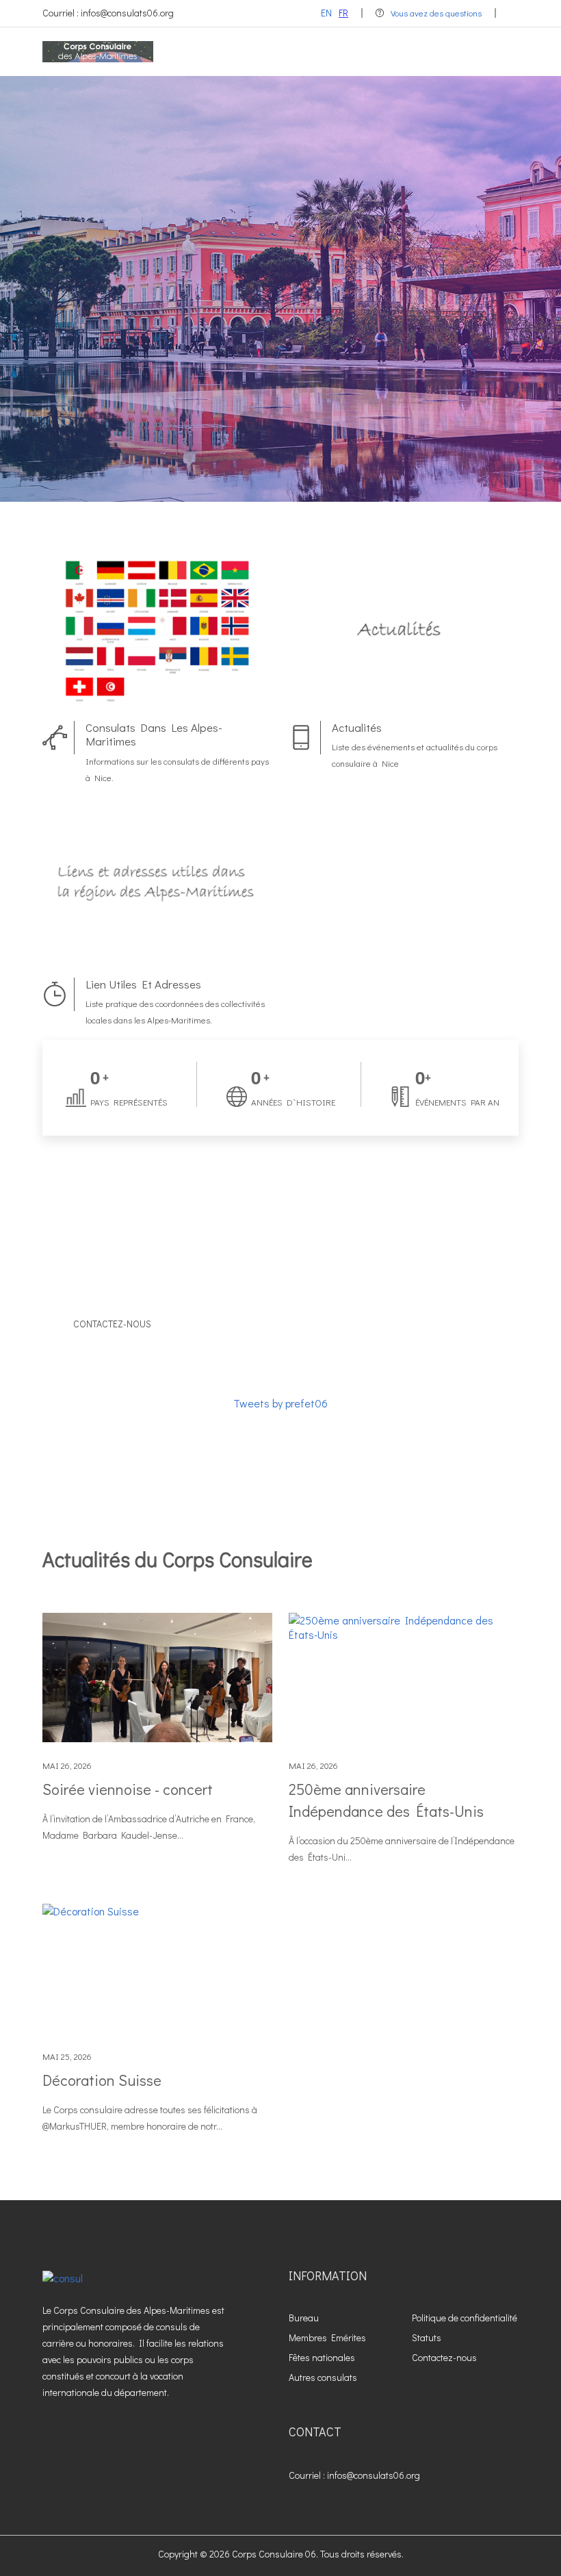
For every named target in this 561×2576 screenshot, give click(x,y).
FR (343, 13)
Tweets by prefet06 (280, 1403)
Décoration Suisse (102, 2080)
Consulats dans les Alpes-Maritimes (154, 734)
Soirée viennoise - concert (128, 1789)
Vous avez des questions (436, 13)
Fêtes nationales (322, 2357)
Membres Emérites (327, 2337)
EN (326, 13)
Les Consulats (362, 412)
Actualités (357, 727)
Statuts (427, 2337)
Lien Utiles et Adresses (143, 984)
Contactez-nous (112, 1324)
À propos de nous (211, 412)
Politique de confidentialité (465, 2318)
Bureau (304, 2318)
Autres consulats (323, 2377)
